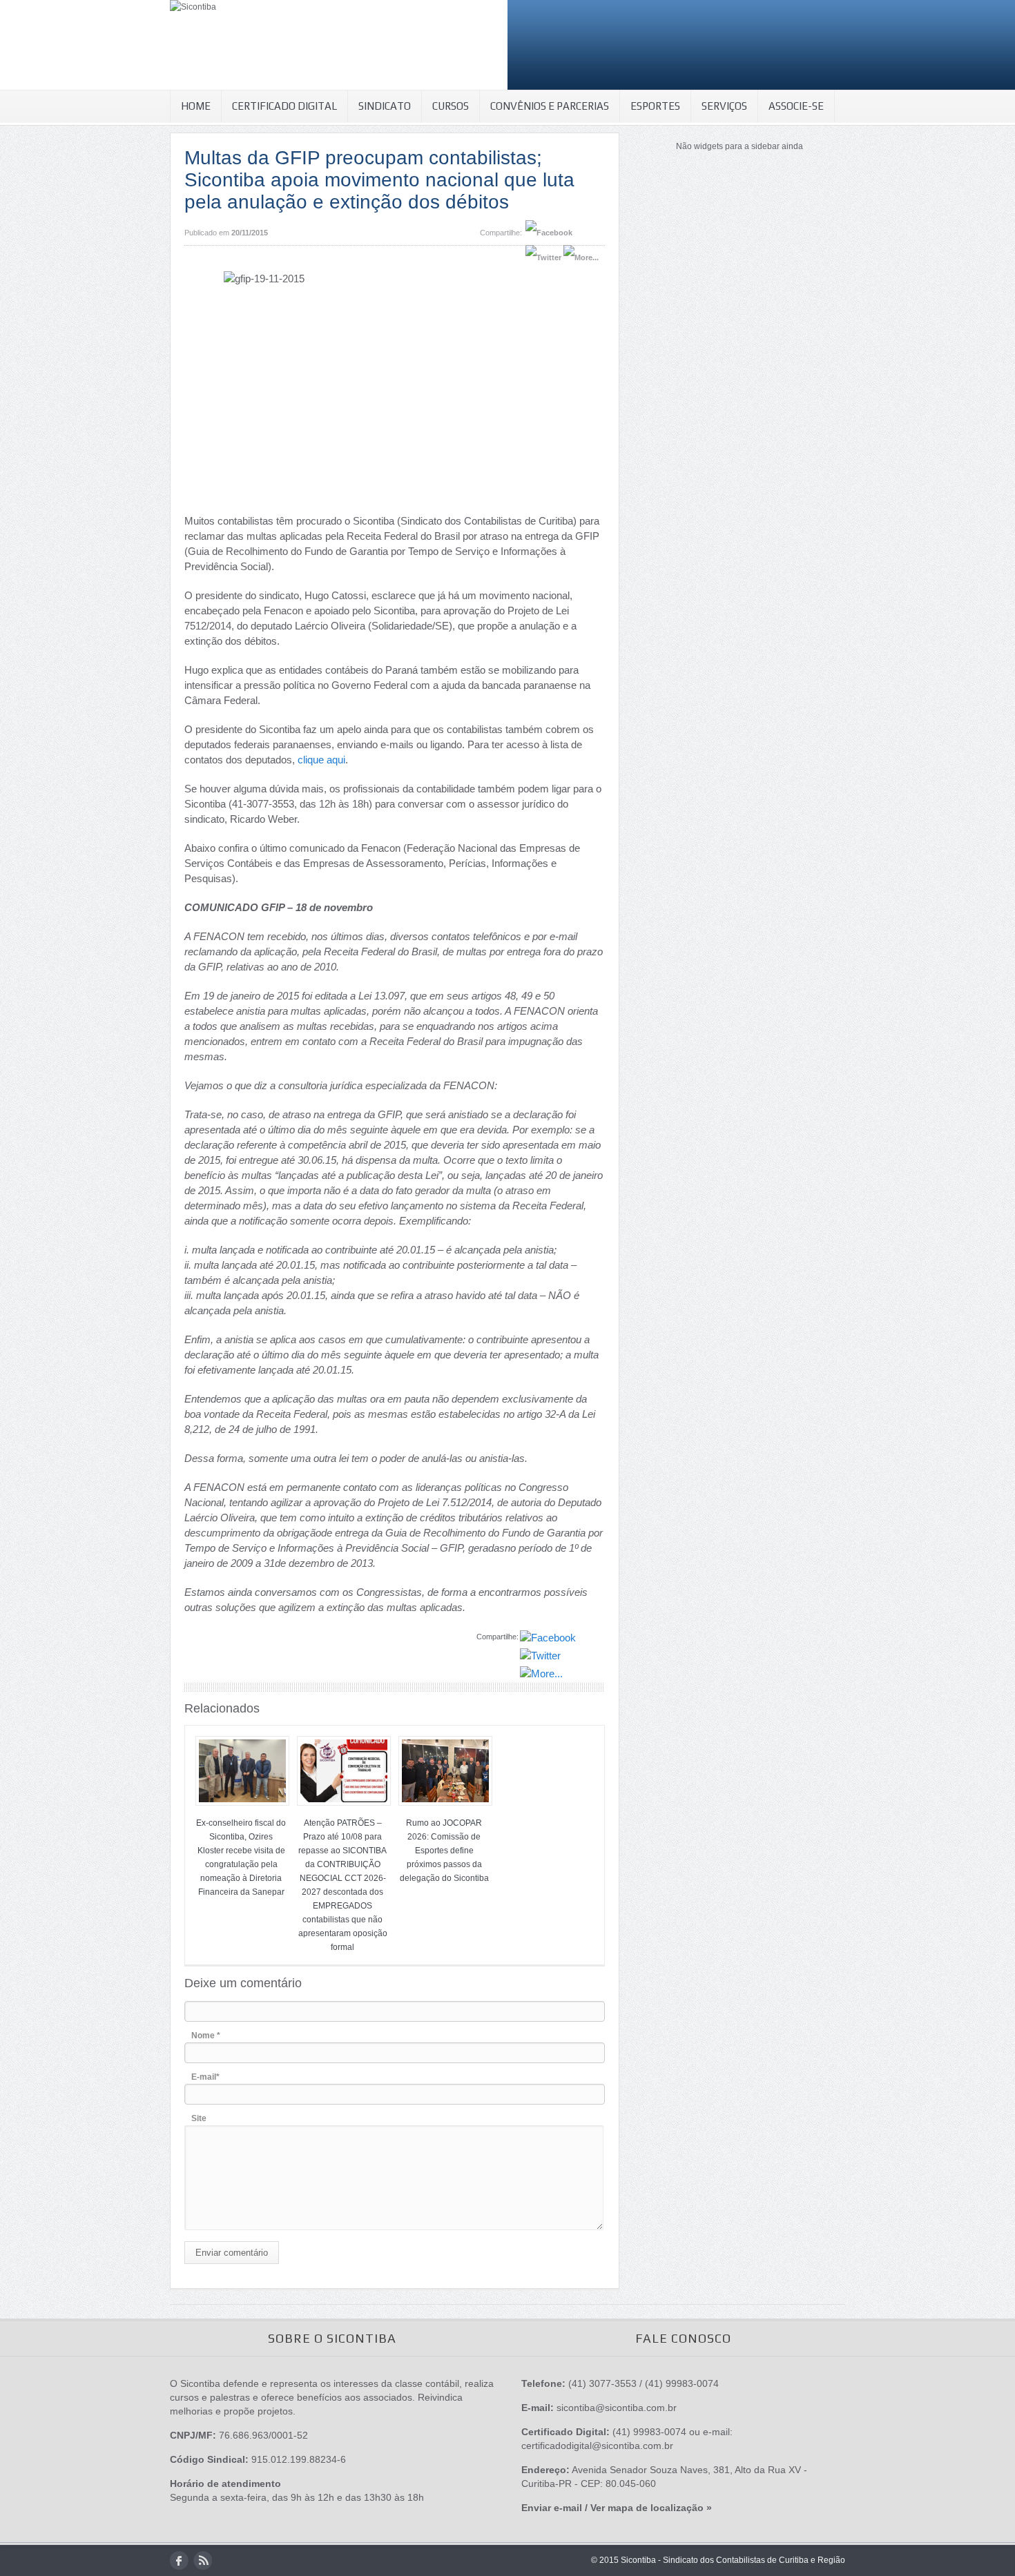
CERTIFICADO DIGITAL (284, 106)
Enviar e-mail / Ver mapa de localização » (617, 2508)
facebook (179, 2560)
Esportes (655, 106)
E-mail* (205, 2077)
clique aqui (321, 760)
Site (199, 2118)
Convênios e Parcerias (550, 106)
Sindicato (385, 106)
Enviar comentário (232, 2253)
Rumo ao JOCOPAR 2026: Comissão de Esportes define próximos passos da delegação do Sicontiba (444, 1851)
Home (196, 106)
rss (203, 2560)
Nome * (206, 2036)
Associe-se (796, 106)
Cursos (451, 106)
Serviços (724, 106)
